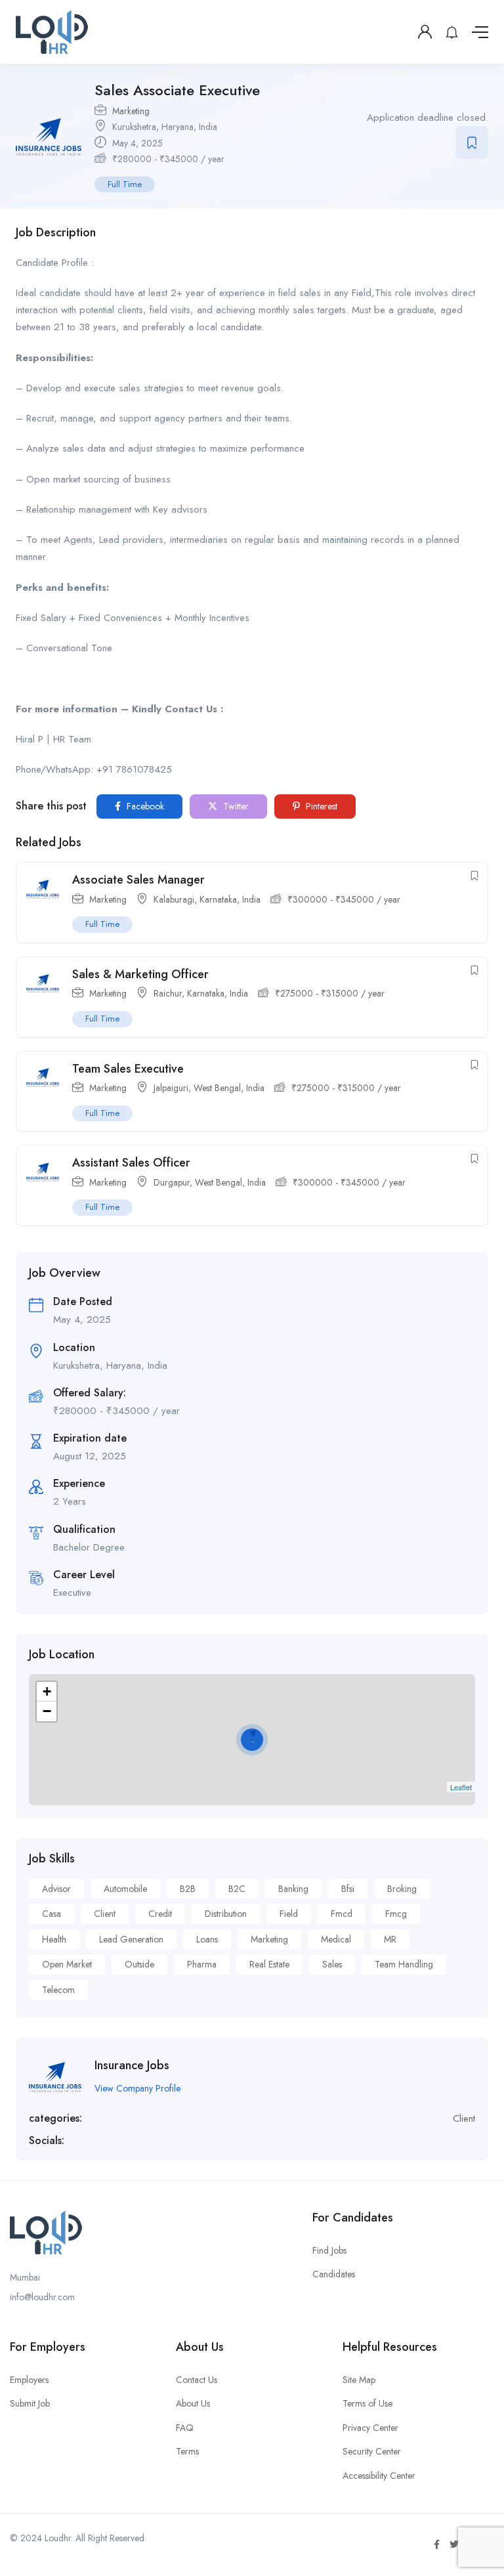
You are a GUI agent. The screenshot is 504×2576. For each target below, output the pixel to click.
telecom (58, 1990)
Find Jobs (329, 2250)
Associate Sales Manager (138, 880)
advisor (56, 1889)
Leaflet (461, 1787)
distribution (226, 1914)
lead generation (131, 1939)
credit (160, 1914)
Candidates (334, 2274)
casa (52, 1914)
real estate (269, 1964)
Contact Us (197, 2380)
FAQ (185, 2428)
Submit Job (30, 2403)
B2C (237, 1889)
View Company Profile (137, 2088)
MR (390, 1939)
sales (332, 1964)
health (54, 1939)
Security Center (372, 2451)
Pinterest (320, 806)
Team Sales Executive (128, 1069)
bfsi (348, 1889)
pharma (202, 1964)
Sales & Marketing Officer (140, 974)
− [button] (47, 1711)
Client (464, 2118)
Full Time (125, 184)
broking (402, 1889)
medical (336, 1939)
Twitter (235, 806)
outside (139, 1964)
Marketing (131, 111)
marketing (269, 1939)
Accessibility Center (379, 2476)
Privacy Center (370, 2428)
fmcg (396, 1914)
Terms (187, 2451)
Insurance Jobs (132, 2065)
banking (293, 1889)
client (105, 1914)
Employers (29, 2380)
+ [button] (47, 1691)
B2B (188, 1889)
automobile (125, 1889)
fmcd (342, 1914)
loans (207, 1939)
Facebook (144, 806)
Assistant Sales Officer (131, 1163)
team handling (404, 1964)
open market (67, 1964)
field (289, 1914)
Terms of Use (367, 2403)
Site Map (359, 2380)
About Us (193, 2403)
